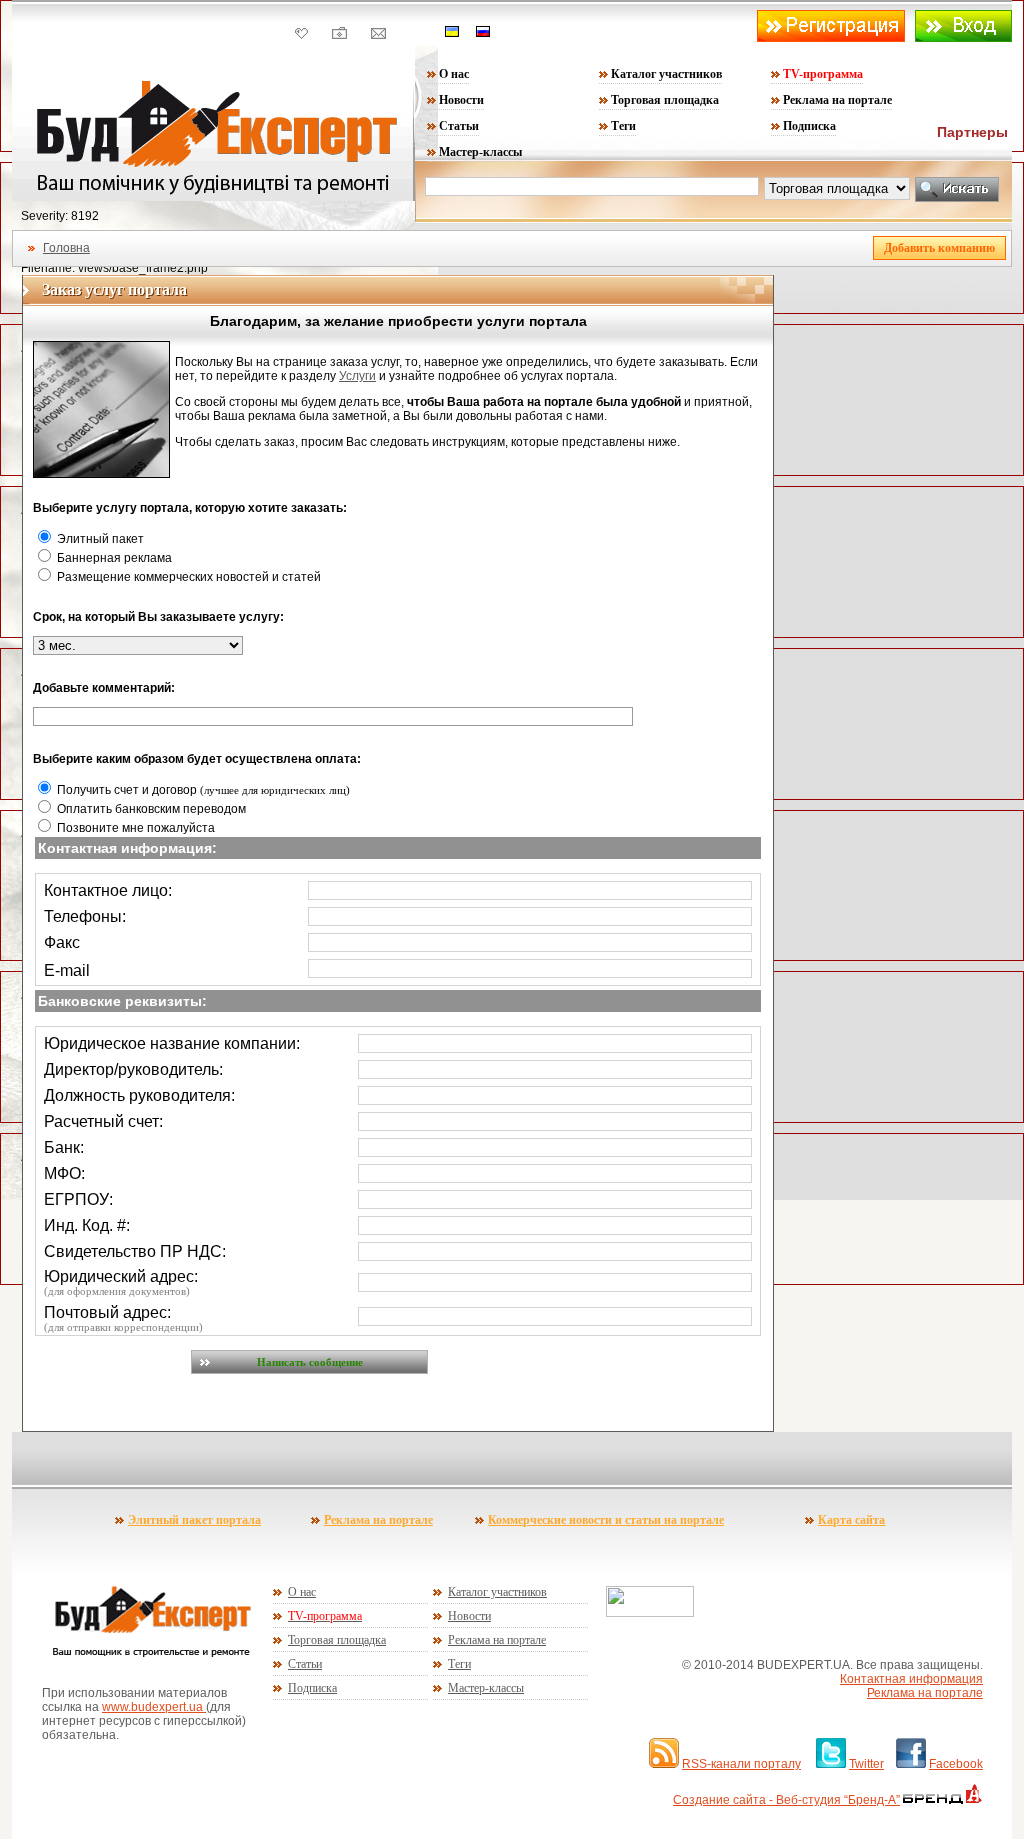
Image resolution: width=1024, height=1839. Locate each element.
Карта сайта (851, 1520)
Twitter (866, 1764)
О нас (454, 74)
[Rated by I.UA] (650, 1613)
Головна (66, 248)
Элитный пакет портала (194, 1520)
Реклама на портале (837, 100)
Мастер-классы (480, 152)
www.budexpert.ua (154, 1707)
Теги (623, 126)
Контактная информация (911, 1679)
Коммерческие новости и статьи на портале (606, 1520)
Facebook (956, 1764)
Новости (461, 100)
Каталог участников (666, 74)
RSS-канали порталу (741, 1764)
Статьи (459, 126)
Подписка (809, 126)
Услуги (357, 376)
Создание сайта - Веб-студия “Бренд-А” (786, 1800)
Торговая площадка (665, 100)
